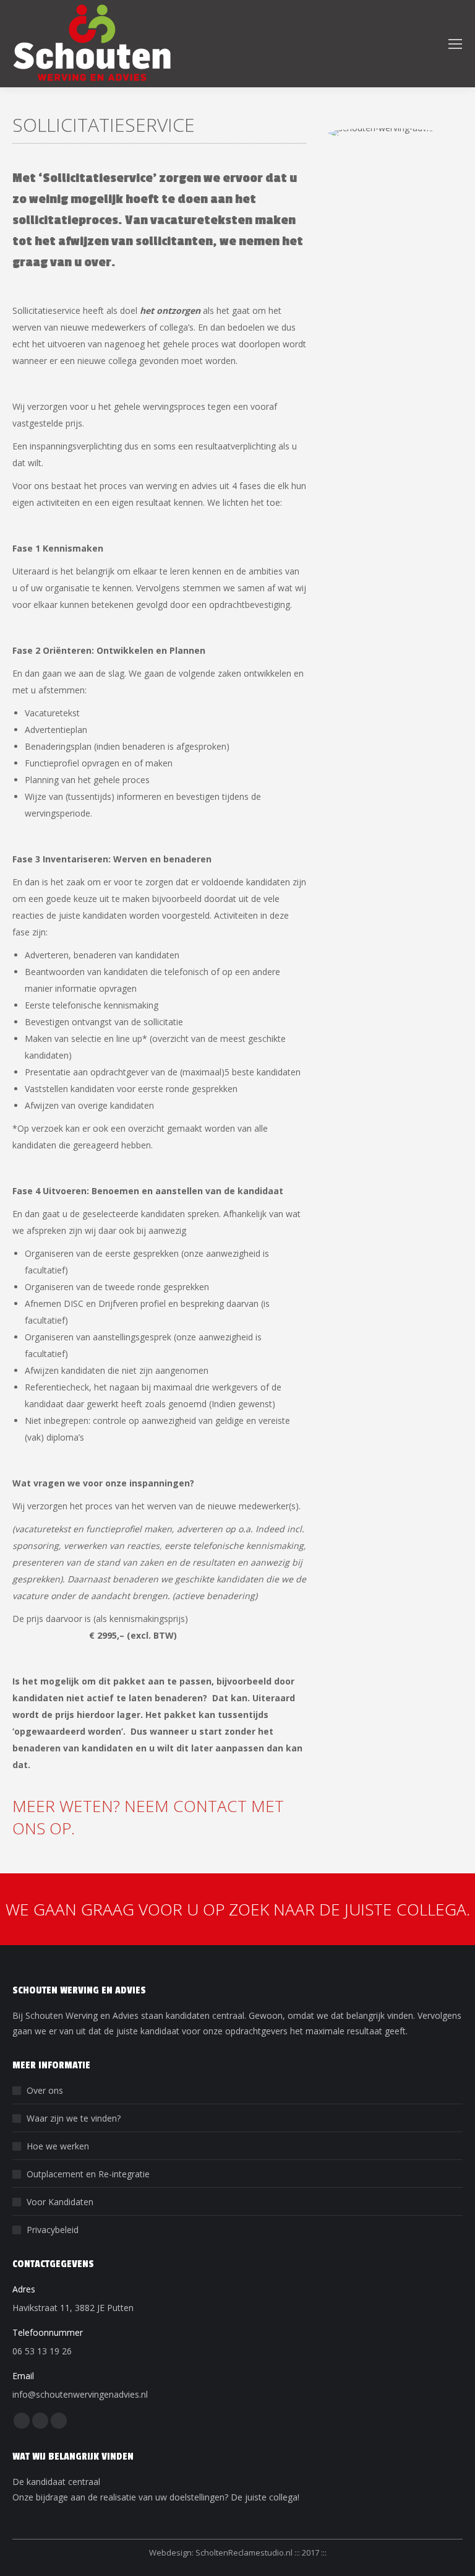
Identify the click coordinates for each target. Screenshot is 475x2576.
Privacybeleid (53, 2230)
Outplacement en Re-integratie (88, 2174)
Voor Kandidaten (60, 2202)
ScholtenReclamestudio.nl (245, 2552)
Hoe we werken (58, 2146)
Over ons (45, 2090)
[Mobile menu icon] (455, 44)
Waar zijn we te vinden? (74, 2118)
